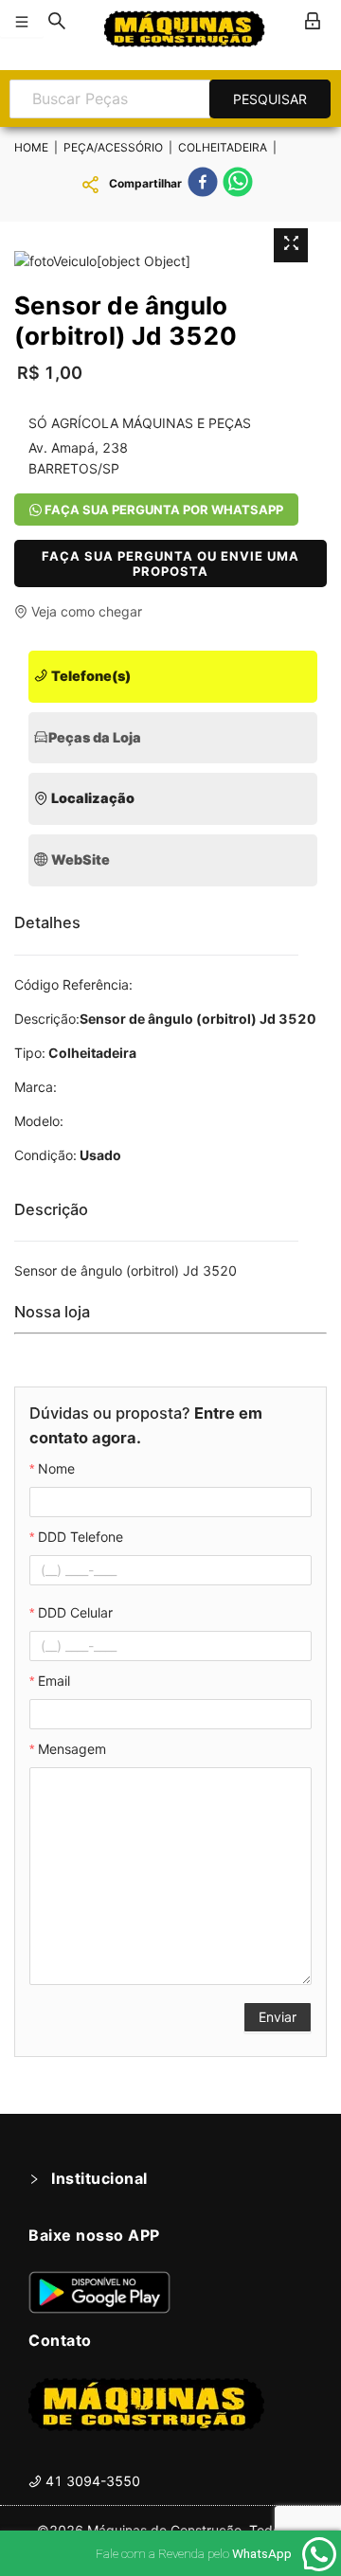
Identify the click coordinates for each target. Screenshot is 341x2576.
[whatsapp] (238, 185)
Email (54, 1681)
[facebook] (203, 185)
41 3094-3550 (91, 2481)
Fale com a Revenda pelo (194, 2553)
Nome (56, 1468)
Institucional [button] (99, 2178)
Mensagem (72, 1749)
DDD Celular (75, 1612)
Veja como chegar (85, 611)
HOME (31, 147)
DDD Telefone (81, 1537)
